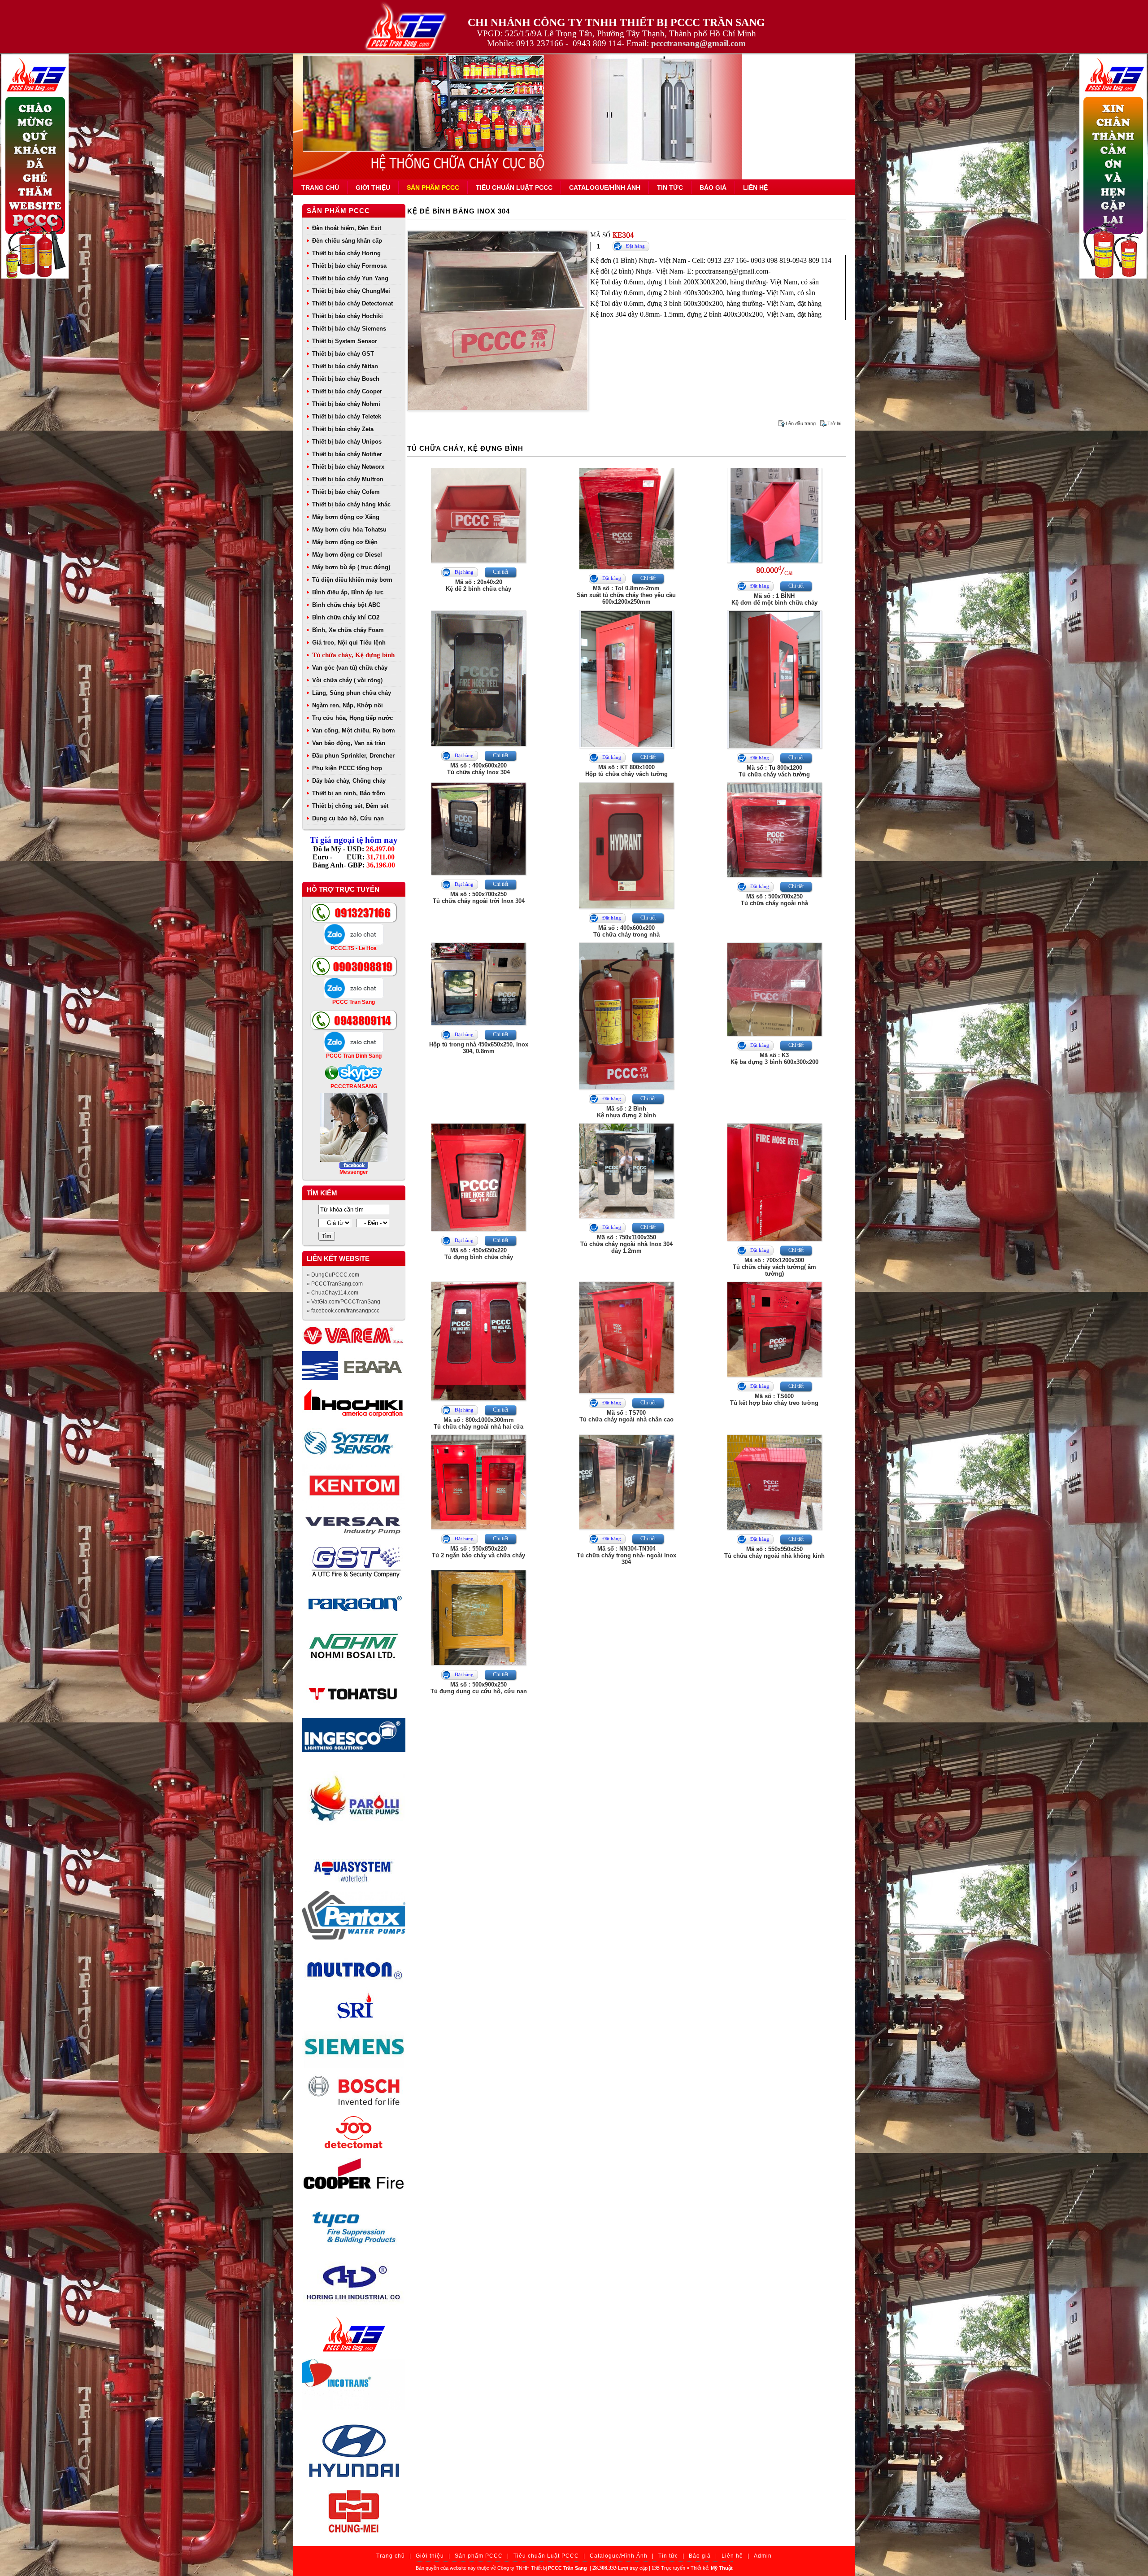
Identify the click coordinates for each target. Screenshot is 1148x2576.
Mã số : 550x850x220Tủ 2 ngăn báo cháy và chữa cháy (478, 1552)
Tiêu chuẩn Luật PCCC (514, 187)
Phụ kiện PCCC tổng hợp (347, 768)
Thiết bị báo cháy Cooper (347, 391)
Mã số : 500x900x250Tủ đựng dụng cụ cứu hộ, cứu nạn (479, 1688)
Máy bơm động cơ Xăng (346, 517)
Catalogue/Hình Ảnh (605, 187)
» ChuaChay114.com (333, 1293)
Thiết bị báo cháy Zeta (343, 429)
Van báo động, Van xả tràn (349, 743)
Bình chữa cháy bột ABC (346, 605)
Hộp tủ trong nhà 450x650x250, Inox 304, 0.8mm (479, 1048)
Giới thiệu (373, 187)
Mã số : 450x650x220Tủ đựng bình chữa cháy (479, 1254)
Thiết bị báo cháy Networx (348, 467)
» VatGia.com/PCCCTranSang (344, 1302)
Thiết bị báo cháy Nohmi (346, 404)
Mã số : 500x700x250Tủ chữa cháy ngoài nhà (774, 900)
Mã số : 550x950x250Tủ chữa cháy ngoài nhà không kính (774, 1552)
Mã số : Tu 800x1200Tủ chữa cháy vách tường (774, 771)
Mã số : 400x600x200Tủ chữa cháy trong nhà (626, 931)
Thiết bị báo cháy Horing (346, 253)
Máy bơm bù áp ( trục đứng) (351, 567)
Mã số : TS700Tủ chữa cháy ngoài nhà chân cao (626, 1416)
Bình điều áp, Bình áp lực (348, 592)
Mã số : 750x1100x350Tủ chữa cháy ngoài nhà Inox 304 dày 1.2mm (626, 1244)
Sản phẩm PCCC (433, 187)
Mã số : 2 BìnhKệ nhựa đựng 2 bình (626, 1112)
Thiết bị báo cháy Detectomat (352, 303)
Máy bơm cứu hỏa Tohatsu (349, 530)
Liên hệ (755, 187)
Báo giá (713, 187)
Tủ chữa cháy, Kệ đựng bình (353, 655)
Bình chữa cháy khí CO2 (346, 617)
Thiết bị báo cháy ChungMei (351, 291)
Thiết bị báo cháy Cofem (346, 492)
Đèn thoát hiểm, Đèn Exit (347, 228)
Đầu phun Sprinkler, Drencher (353, 756)
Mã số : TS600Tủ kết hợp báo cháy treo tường (774, 1399)
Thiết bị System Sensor (345, 341)
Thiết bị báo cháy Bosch (346, 379)
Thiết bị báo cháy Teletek (347, 416)
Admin (763, 2556)
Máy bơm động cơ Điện (345, 542)
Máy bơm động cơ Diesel (347, 555)
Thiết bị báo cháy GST (343, 354)
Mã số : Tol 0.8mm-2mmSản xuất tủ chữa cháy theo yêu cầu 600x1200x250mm (626, 595)
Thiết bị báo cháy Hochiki (348, 316)
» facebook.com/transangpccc (343, 1311)
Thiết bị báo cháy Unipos (347, 442)
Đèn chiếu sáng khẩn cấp (347, 241)
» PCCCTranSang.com (335, 1284)
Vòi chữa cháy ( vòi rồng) (347, 680)
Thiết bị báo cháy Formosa (349, 266)
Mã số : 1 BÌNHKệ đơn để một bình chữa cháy (774, 599)
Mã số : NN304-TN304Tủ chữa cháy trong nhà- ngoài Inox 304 (626, 1555)
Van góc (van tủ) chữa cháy (350, 668)
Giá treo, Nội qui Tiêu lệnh (349, 643)
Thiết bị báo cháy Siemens (349, 329)
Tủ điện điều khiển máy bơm (352, 580)
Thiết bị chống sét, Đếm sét (350, 806)
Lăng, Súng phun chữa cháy (352, 693)
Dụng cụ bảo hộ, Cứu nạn (348, 818)
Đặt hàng (635, 246)
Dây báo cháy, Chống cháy (349, 781)
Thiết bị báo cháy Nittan (345, 366)
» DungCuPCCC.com (333, 1275)
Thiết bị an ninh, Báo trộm (349, 793)
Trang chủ (320, 187)
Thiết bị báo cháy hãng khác (351, 504)
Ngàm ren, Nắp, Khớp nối (348, 705)
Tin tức (670, 187)
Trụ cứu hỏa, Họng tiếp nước (352, 718)
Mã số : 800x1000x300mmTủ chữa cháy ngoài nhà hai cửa (478, 1423)
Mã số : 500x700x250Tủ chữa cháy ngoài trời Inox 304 (479, 898)
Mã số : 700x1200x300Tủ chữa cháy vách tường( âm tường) (774, 1267)
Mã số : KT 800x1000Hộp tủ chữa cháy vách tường (626, 771)
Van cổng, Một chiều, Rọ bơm (354, 730)
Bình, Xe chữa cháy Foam (348, 630)
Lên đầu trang (801, 423)
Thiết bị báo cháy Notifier (347, 454)
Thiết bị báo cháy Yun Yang (350, 278)
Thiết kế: (712, 2568)
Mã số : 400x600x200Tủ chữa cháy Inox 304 (478, 769)
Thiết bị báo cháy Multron (348, 479)
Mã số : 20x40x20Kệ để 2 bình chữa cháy (478, 585)
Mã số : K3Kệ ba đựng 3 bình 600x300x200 (774, 1059)
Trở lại (834, 423)
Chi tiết (500, 572)
